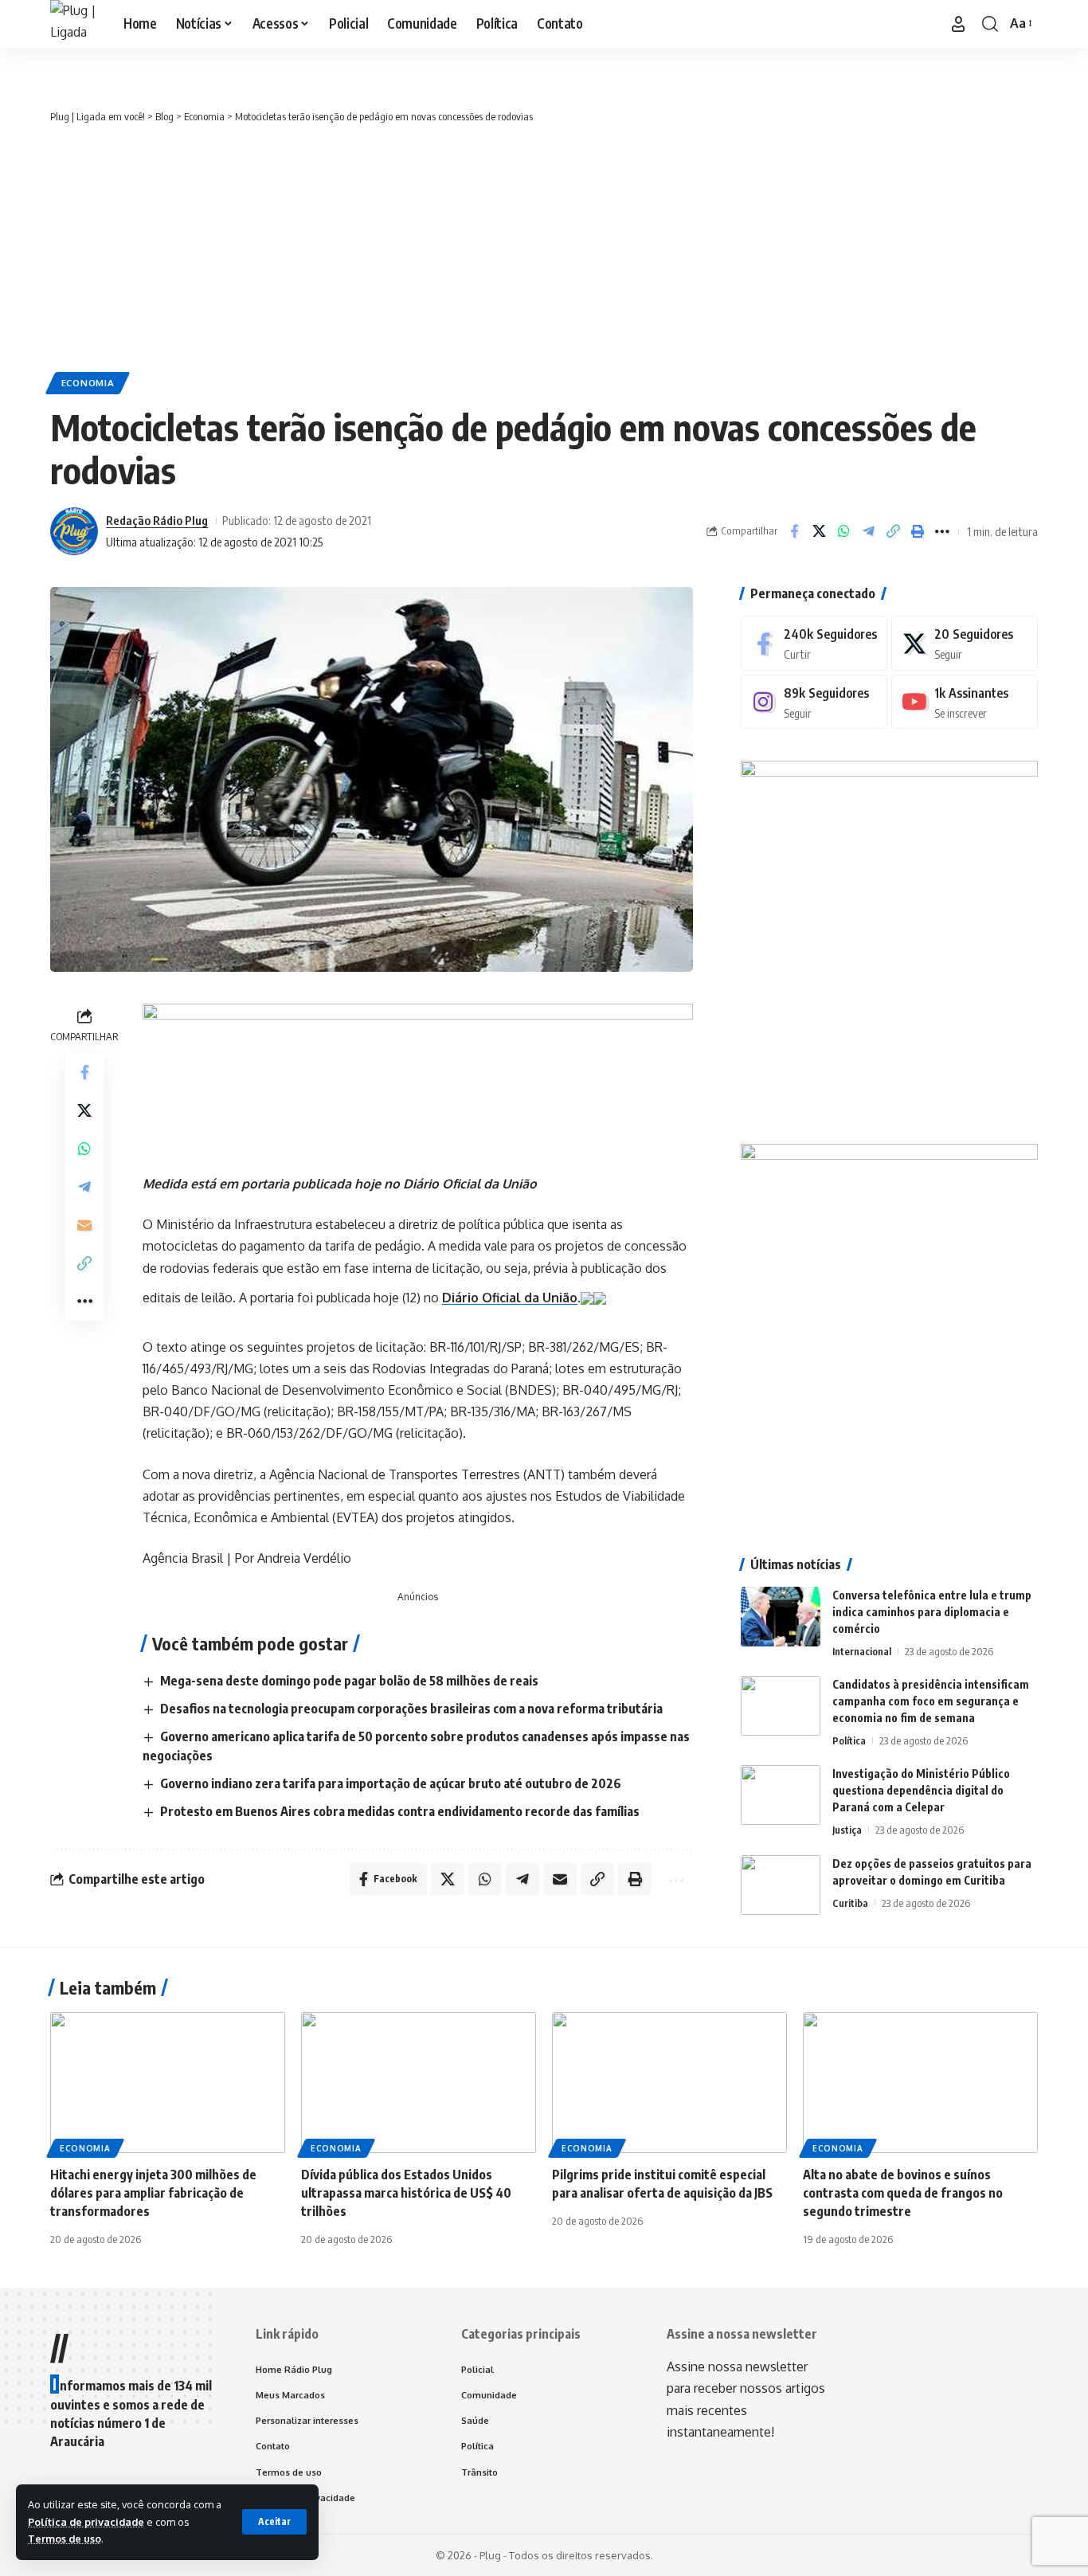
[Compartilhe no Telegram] (868, 531)
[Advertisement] (544, 245)
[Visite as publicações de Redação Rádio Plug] (74, 531)
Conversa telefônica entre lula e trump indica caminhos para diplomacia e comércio (932, 1612)
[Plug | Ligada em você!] (74, 24)
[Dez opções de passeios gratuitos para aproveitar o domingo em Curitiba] (781, 1885)
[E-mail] (84, 1226)
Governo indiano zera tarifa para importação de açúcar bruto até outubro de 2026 (391, 1783)
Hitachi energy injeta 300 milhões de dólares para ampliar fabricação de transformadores (153, 2193)
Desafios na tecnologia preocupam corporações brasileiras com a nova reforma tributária (411, 1709)
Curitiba (850, 1903)
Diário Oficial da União (510, 1297)
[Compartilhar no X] (819, 531)
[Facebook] (814, 643)
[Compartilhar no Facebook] (794, 531)
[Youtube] (965, 702)
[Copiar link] (893, 531)
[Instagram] (814, 702)
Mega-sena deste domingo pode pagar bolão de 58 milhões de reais (349, 1681)
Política (849, 1740)
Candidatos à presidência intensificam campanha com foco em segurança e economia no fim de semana (931, 1701)
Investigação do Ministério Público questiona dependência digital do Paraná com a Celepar (921, 1790)
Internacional (862, 1651)
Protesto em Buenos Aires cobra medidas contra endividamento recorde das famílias (400, 1811)
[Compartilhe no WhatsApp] (843, 531)
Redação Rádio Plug (157, 520)
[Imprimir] (918, 531)
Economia (88, 383)
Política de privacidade (86, 2522)
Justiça (847, 1830)
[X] (965, 643)
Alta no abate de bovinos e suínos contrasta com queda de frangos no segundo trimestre (903, 2193)
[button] (274, 2522)
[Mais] (942, 531)
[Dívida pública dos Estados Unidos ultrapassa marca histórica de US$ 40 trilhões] (419, 2083)
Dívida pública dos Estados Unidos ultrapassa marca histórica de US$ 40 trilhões (406, 2193)
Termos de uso (65, 2539)
